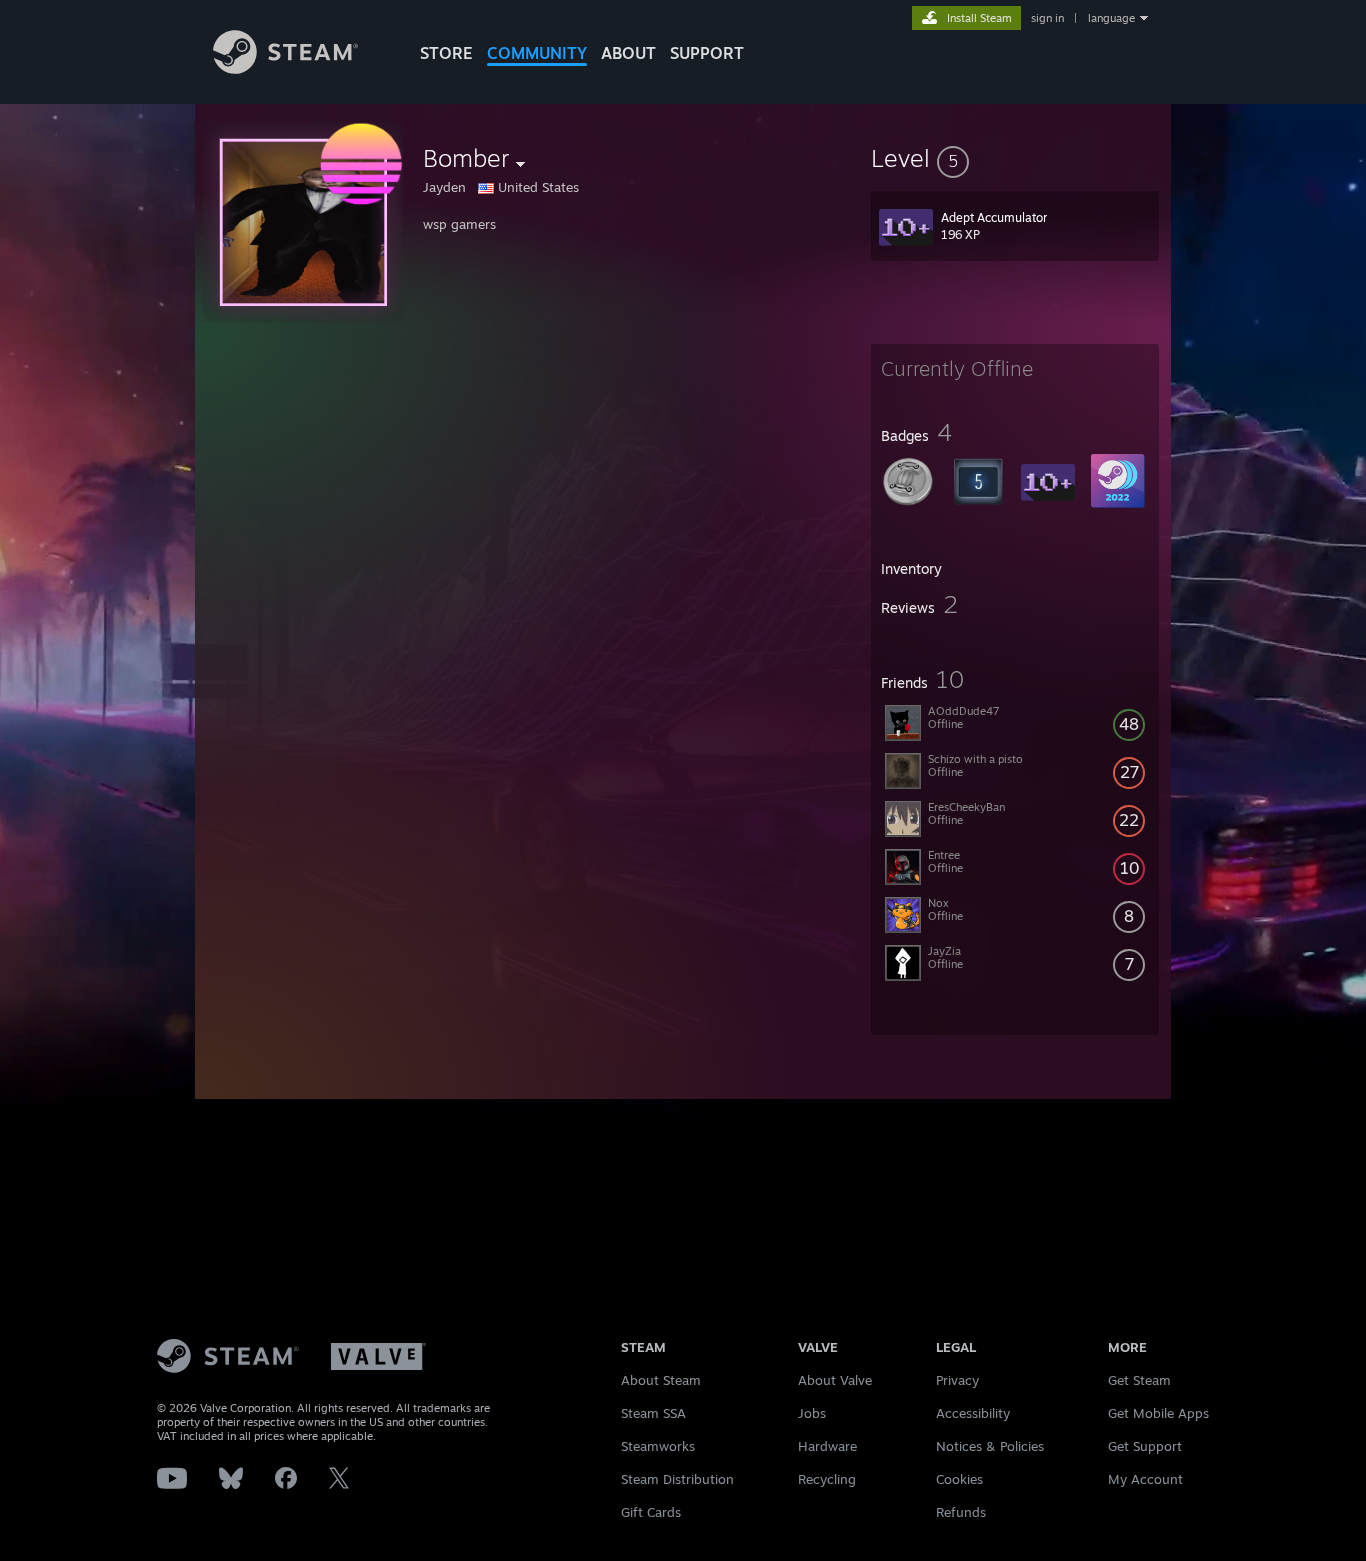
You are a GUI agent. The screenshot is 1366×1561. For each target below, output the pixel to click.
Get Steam (1139, 1380)
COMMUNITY (537, 53)
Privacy (957, 1380)
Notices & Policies (990, 1446)
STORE (446, 53)
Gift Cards (651, 1512)
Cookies (959, 1479)
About (628, 53)
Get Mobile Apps (1158, 1413)
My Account (1145, 1479)
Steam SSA (653, 1413)
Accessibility (973, 1413)
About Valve (835, 1380)
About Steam (661, 1380)
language (1111, 18)
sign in (1047, 18)
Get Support (1145, 1446)
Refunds (961, 1512)
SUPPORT (707, 53)
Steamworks (658, 1446)
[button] (1015, 158)
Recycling (827, 1479)
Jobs (812, 1413)
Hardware (827, 1446)
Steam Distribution (677, 1479)
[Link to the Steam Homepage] (285, 68)
